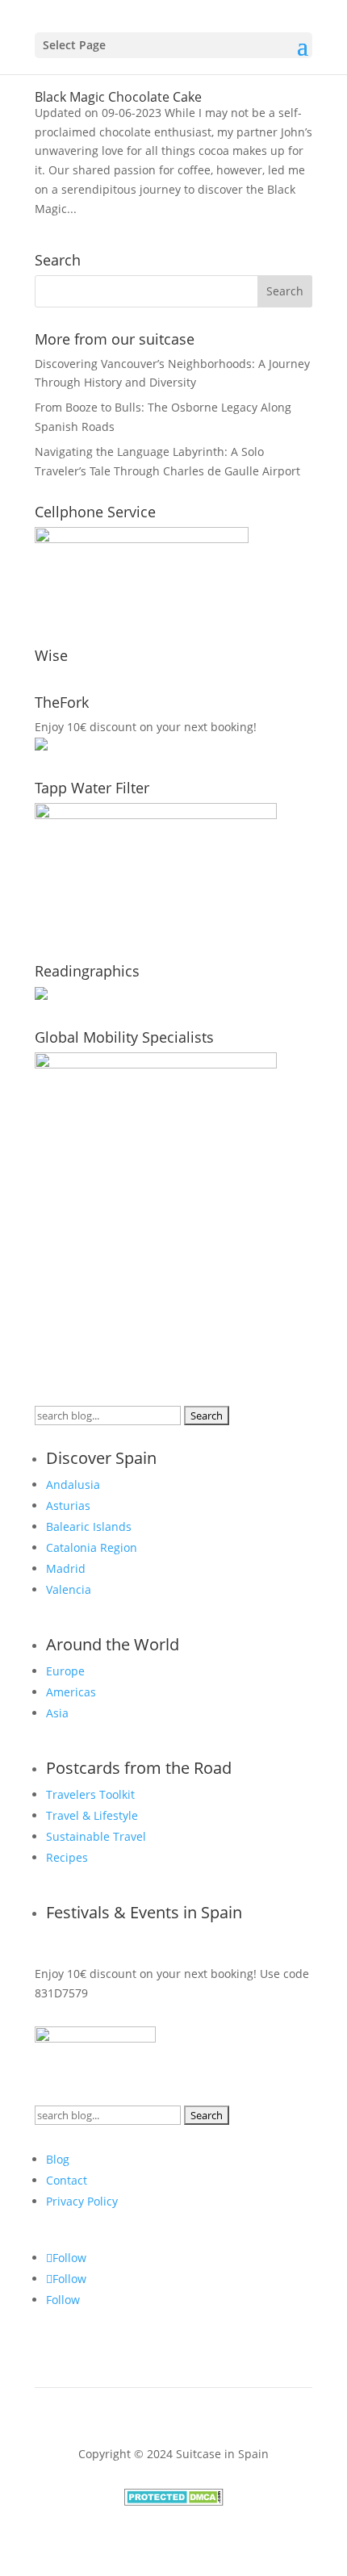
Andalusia (73, 1485)
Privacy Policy (82, 2201)
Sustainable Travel (96, 1836)
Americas (71, 1692)
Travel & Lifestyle (92, 1815)
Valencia (69, 1589)
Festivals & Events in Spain (144, 1912)
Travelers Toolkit (90, 1794)
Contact (67, 2180)
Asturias (68, 1505)
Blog (58, 2159)
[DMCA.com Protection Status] (174, 2501)
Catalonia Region (92, 1547)
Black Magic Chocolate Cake (118, 97)
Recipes (67, 1857)
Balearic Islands (89, 1526)
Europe (65, 1671)
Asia (57, 1713)
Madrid (66, 1568)
